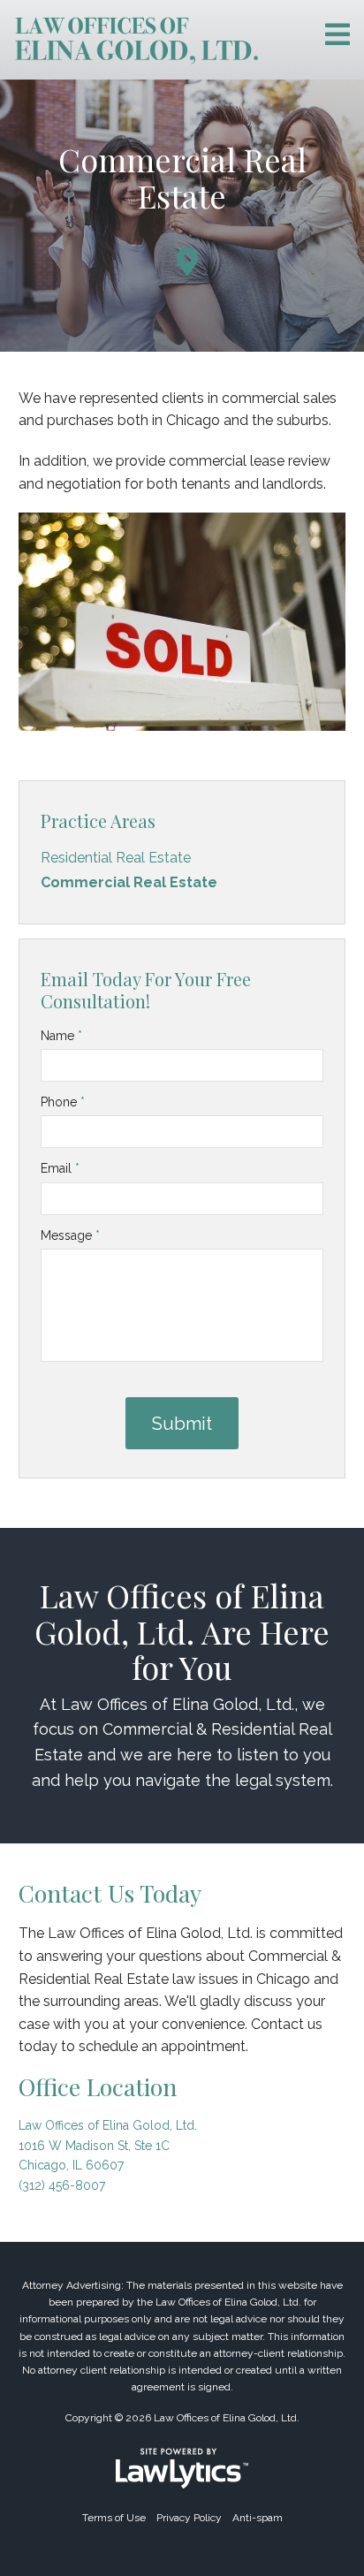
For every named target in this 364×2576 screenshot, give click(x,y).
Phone (63, 1102)
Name (61, 1036)
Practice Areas (98, 821)
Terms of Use (114, 2518)
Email (60, 1168)
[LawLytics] (182, 2468)
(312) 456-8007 (62, 2185)
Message (70, 1235)
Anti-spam (258, 2518)
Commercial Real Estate (129, 882)
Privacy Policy (189, 2518)
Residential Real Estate (118, 858)
